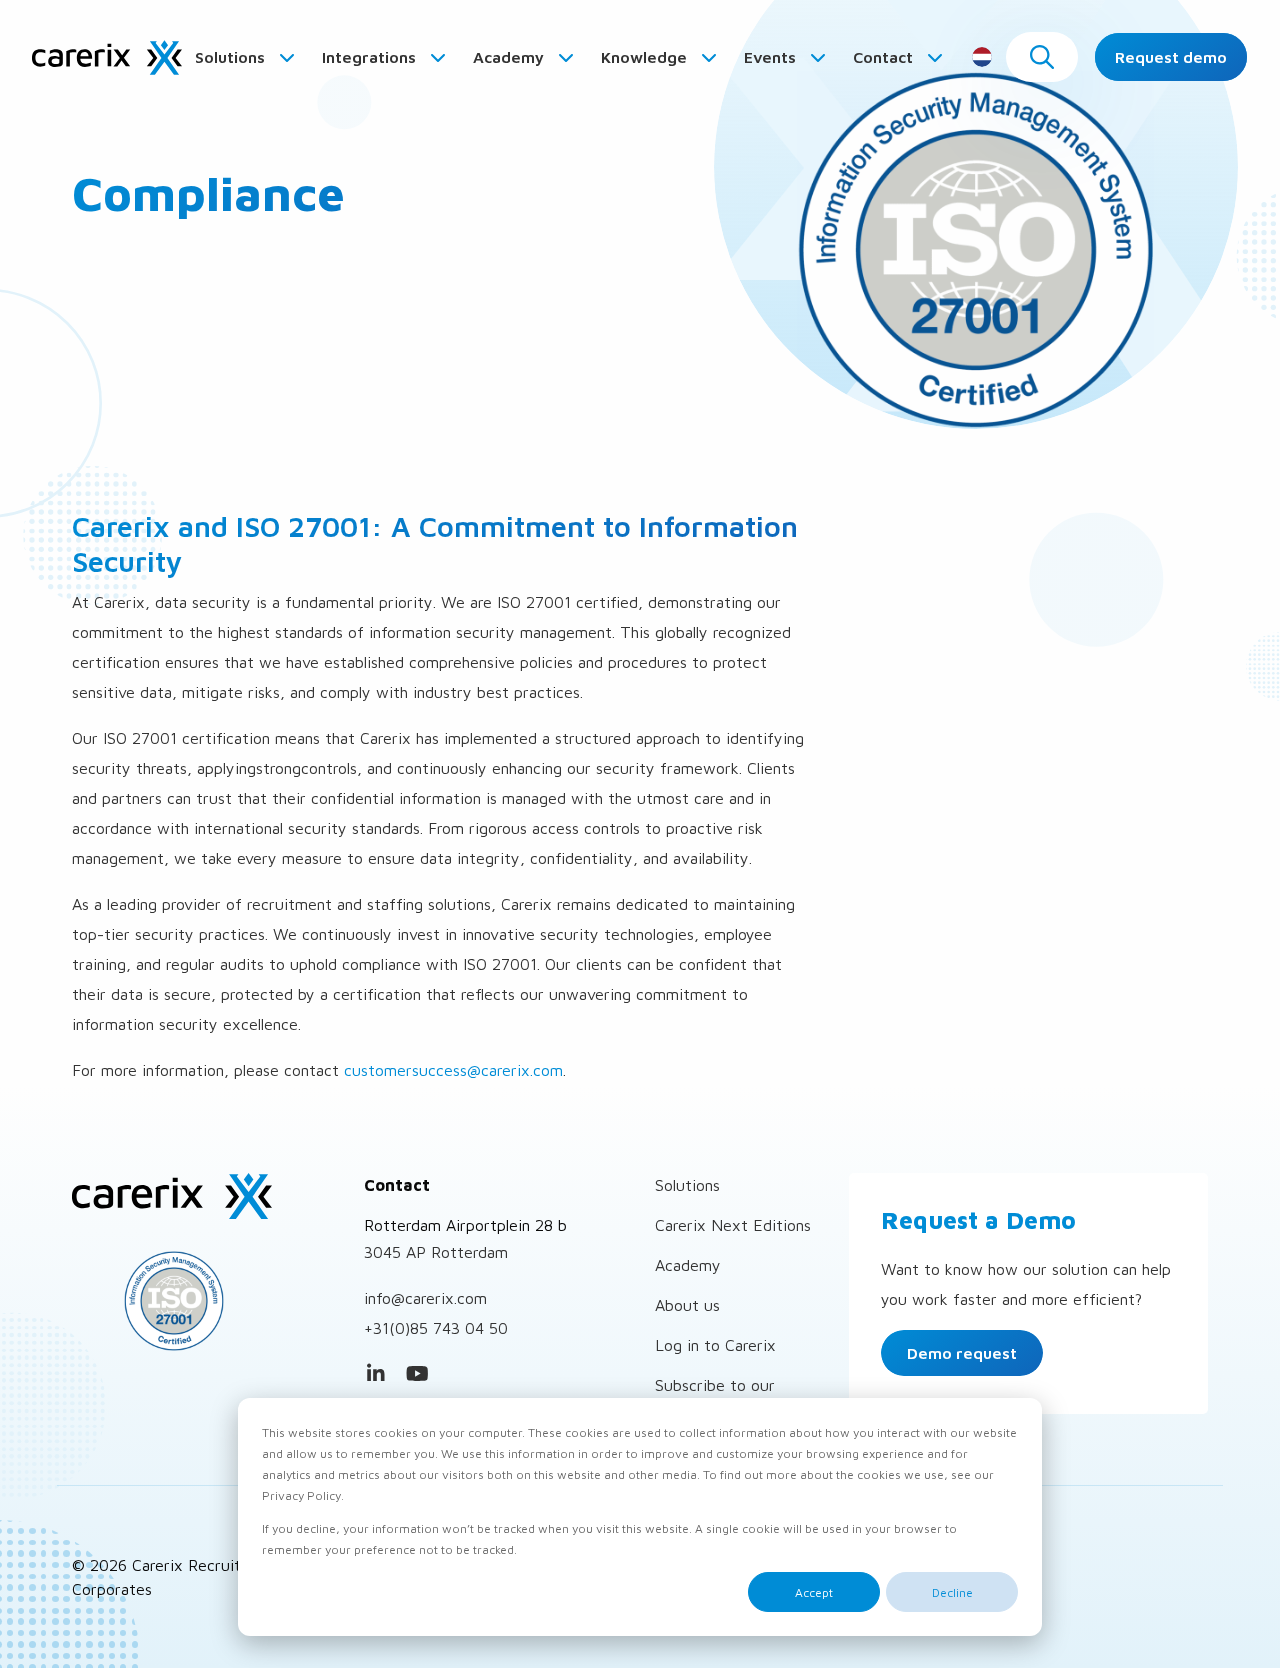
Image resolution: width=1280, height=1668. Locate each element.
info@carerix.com (425, 1298)
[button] (1042, 57)
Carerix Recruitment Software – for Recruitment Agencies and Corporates (107, 57)
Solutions (232, 57)
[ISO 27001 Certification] (203, 1301)
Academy (510, 57)
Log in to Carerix (715, 1345)
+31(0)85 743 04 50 (436, 1328)
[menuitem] (246, 57)
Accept (814, 1592)
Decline (952, 1592)
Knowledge (646, 57)
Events (772, 57)
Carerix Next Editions (733, 1225)
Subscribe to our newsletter (715, 1397)
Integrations (371, 57)
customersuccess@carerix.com (453, 1070)
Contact (885, 57)
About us (687, 1305)
